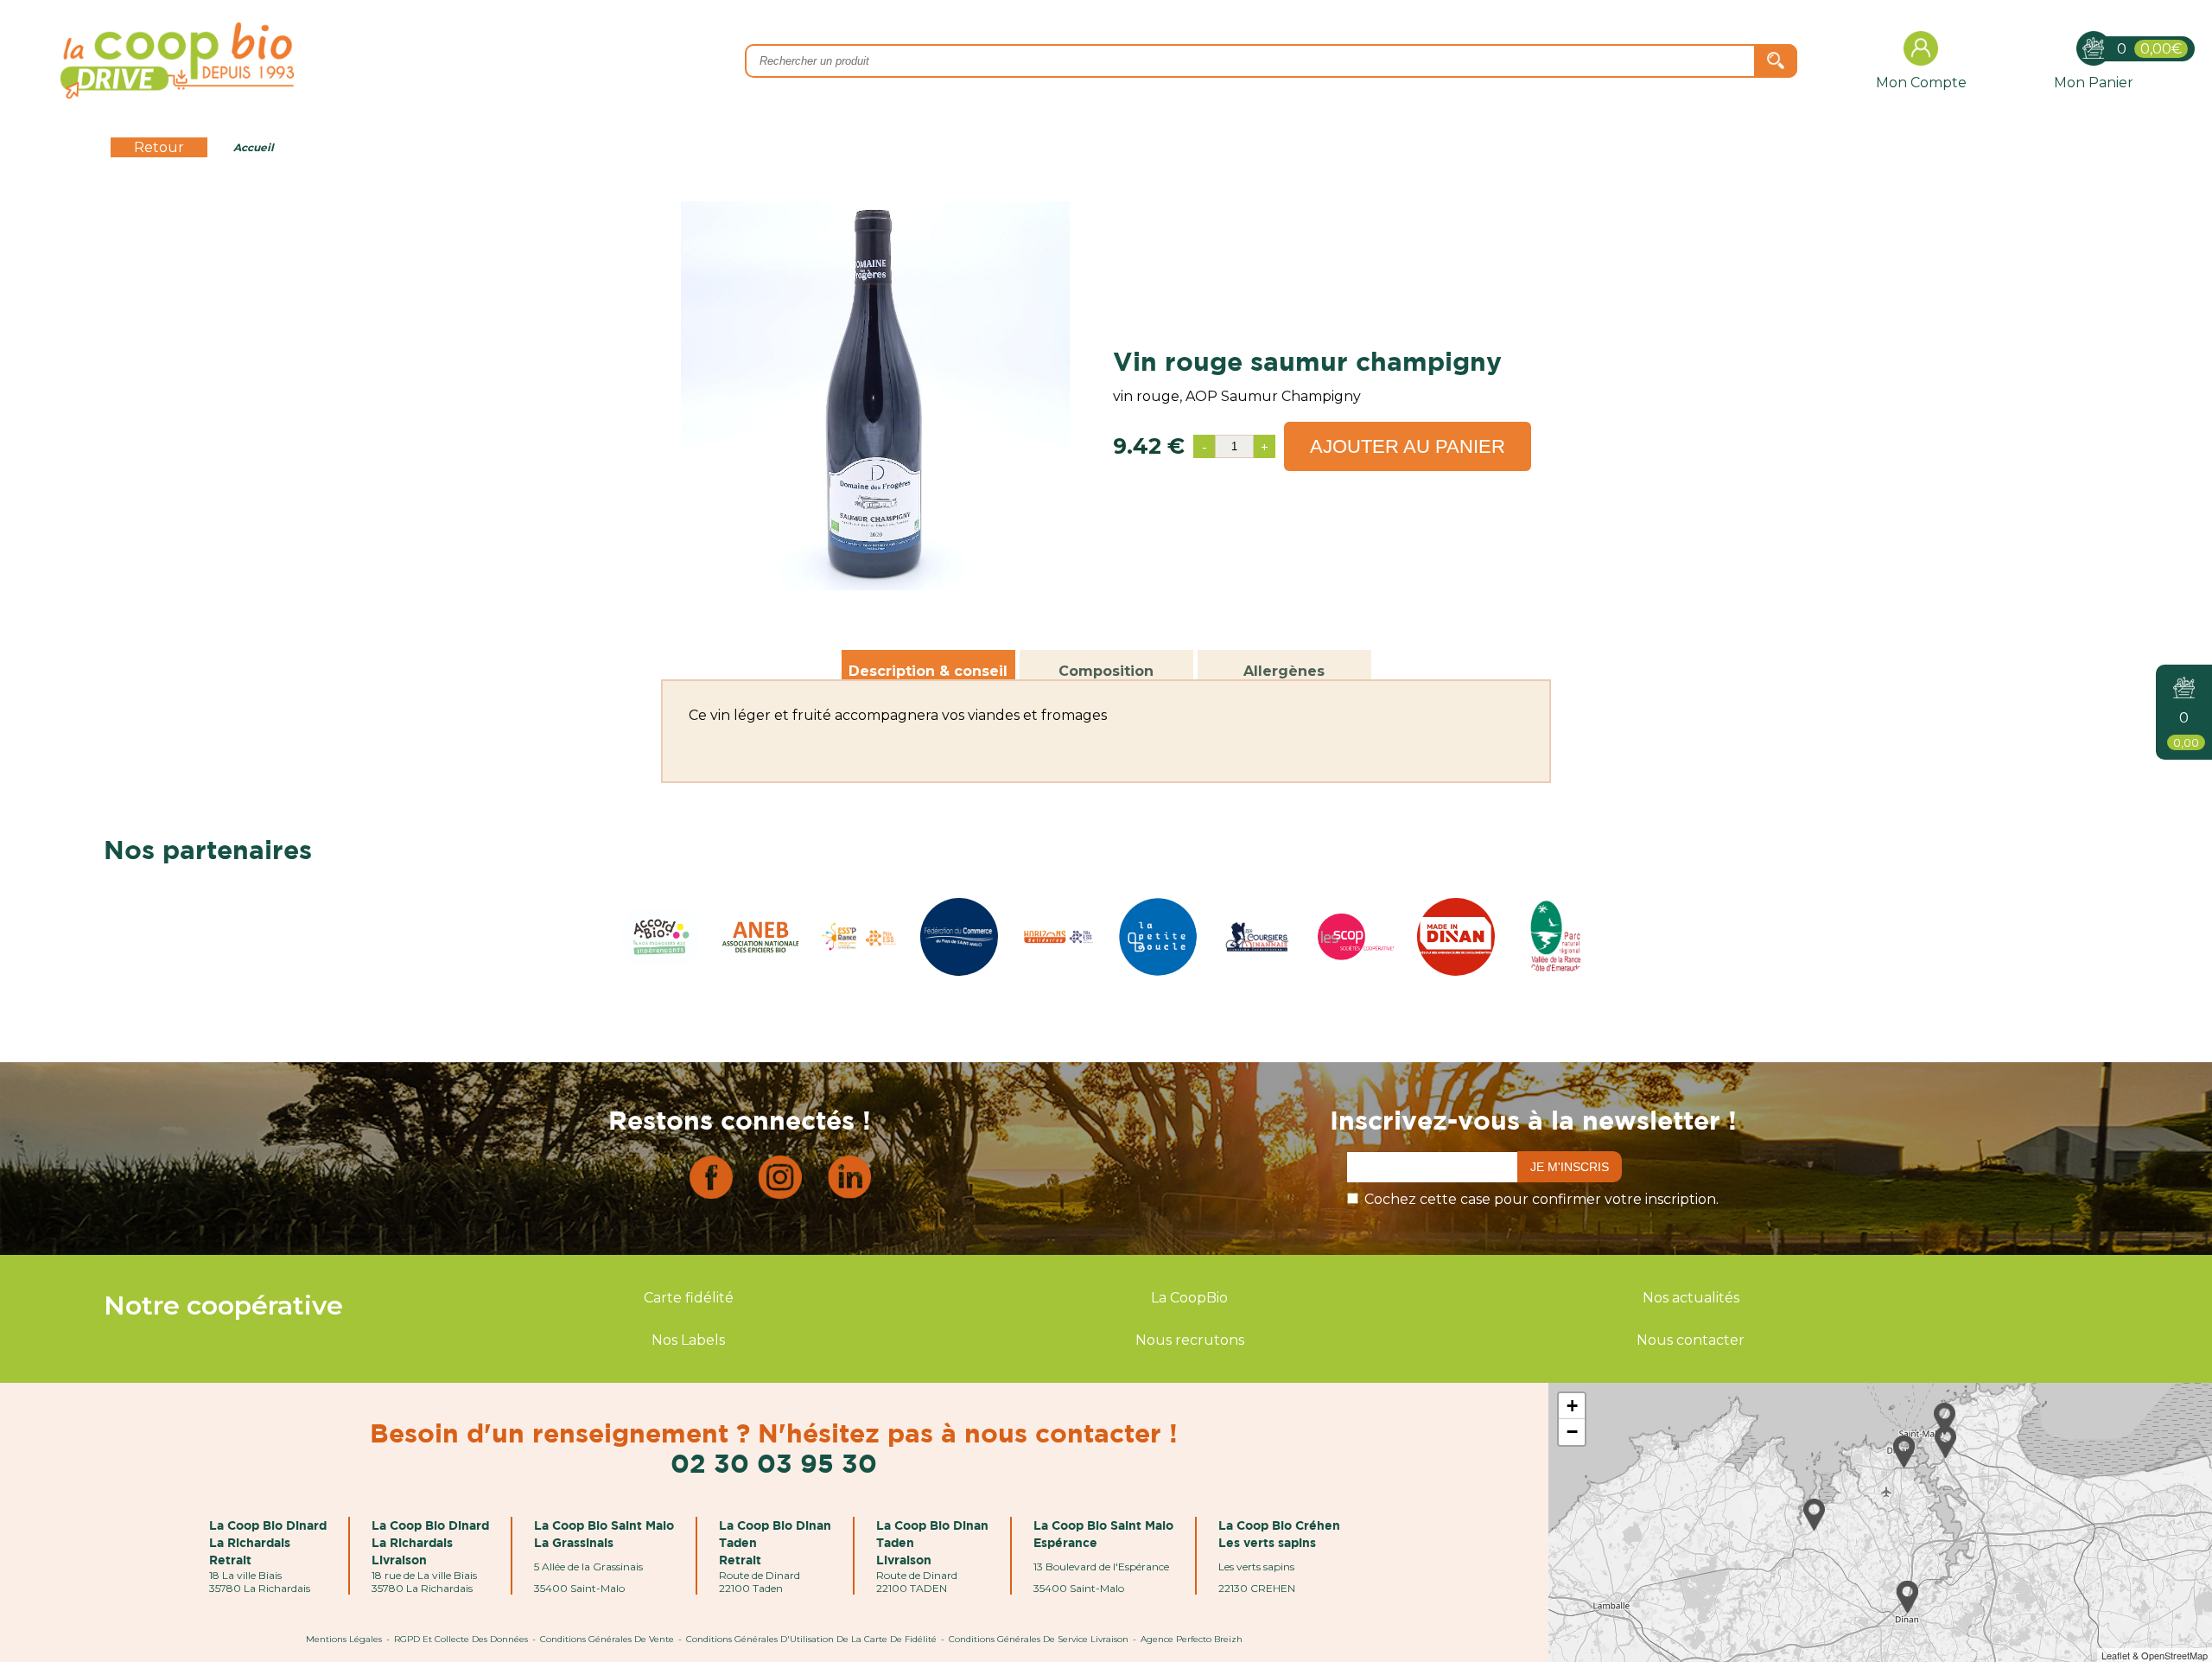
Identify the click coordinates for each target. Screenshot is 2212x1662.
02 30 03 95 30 (774, 1463)
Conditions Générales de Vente (607, 1639)
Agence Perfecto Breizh (1192, 1639)
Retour (159, 147)
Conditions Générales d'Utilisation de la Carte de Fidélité (811, 1639)
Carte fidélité (689, 1298)
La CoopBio (1189, 1298)
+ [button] (1572, 1406)
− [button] (1572, 1432)
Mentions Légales (344, 1639)
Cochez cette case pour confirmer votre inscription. (1541, 1199)
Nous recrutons (1190, 1340)
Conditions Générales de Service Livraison (1039, 1639)
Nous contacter (1691, 1340)
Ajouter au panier (1408, 446)
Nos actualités (1691, 1298)
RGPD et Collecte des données (461, 1639)
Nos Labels (688, 1340)
